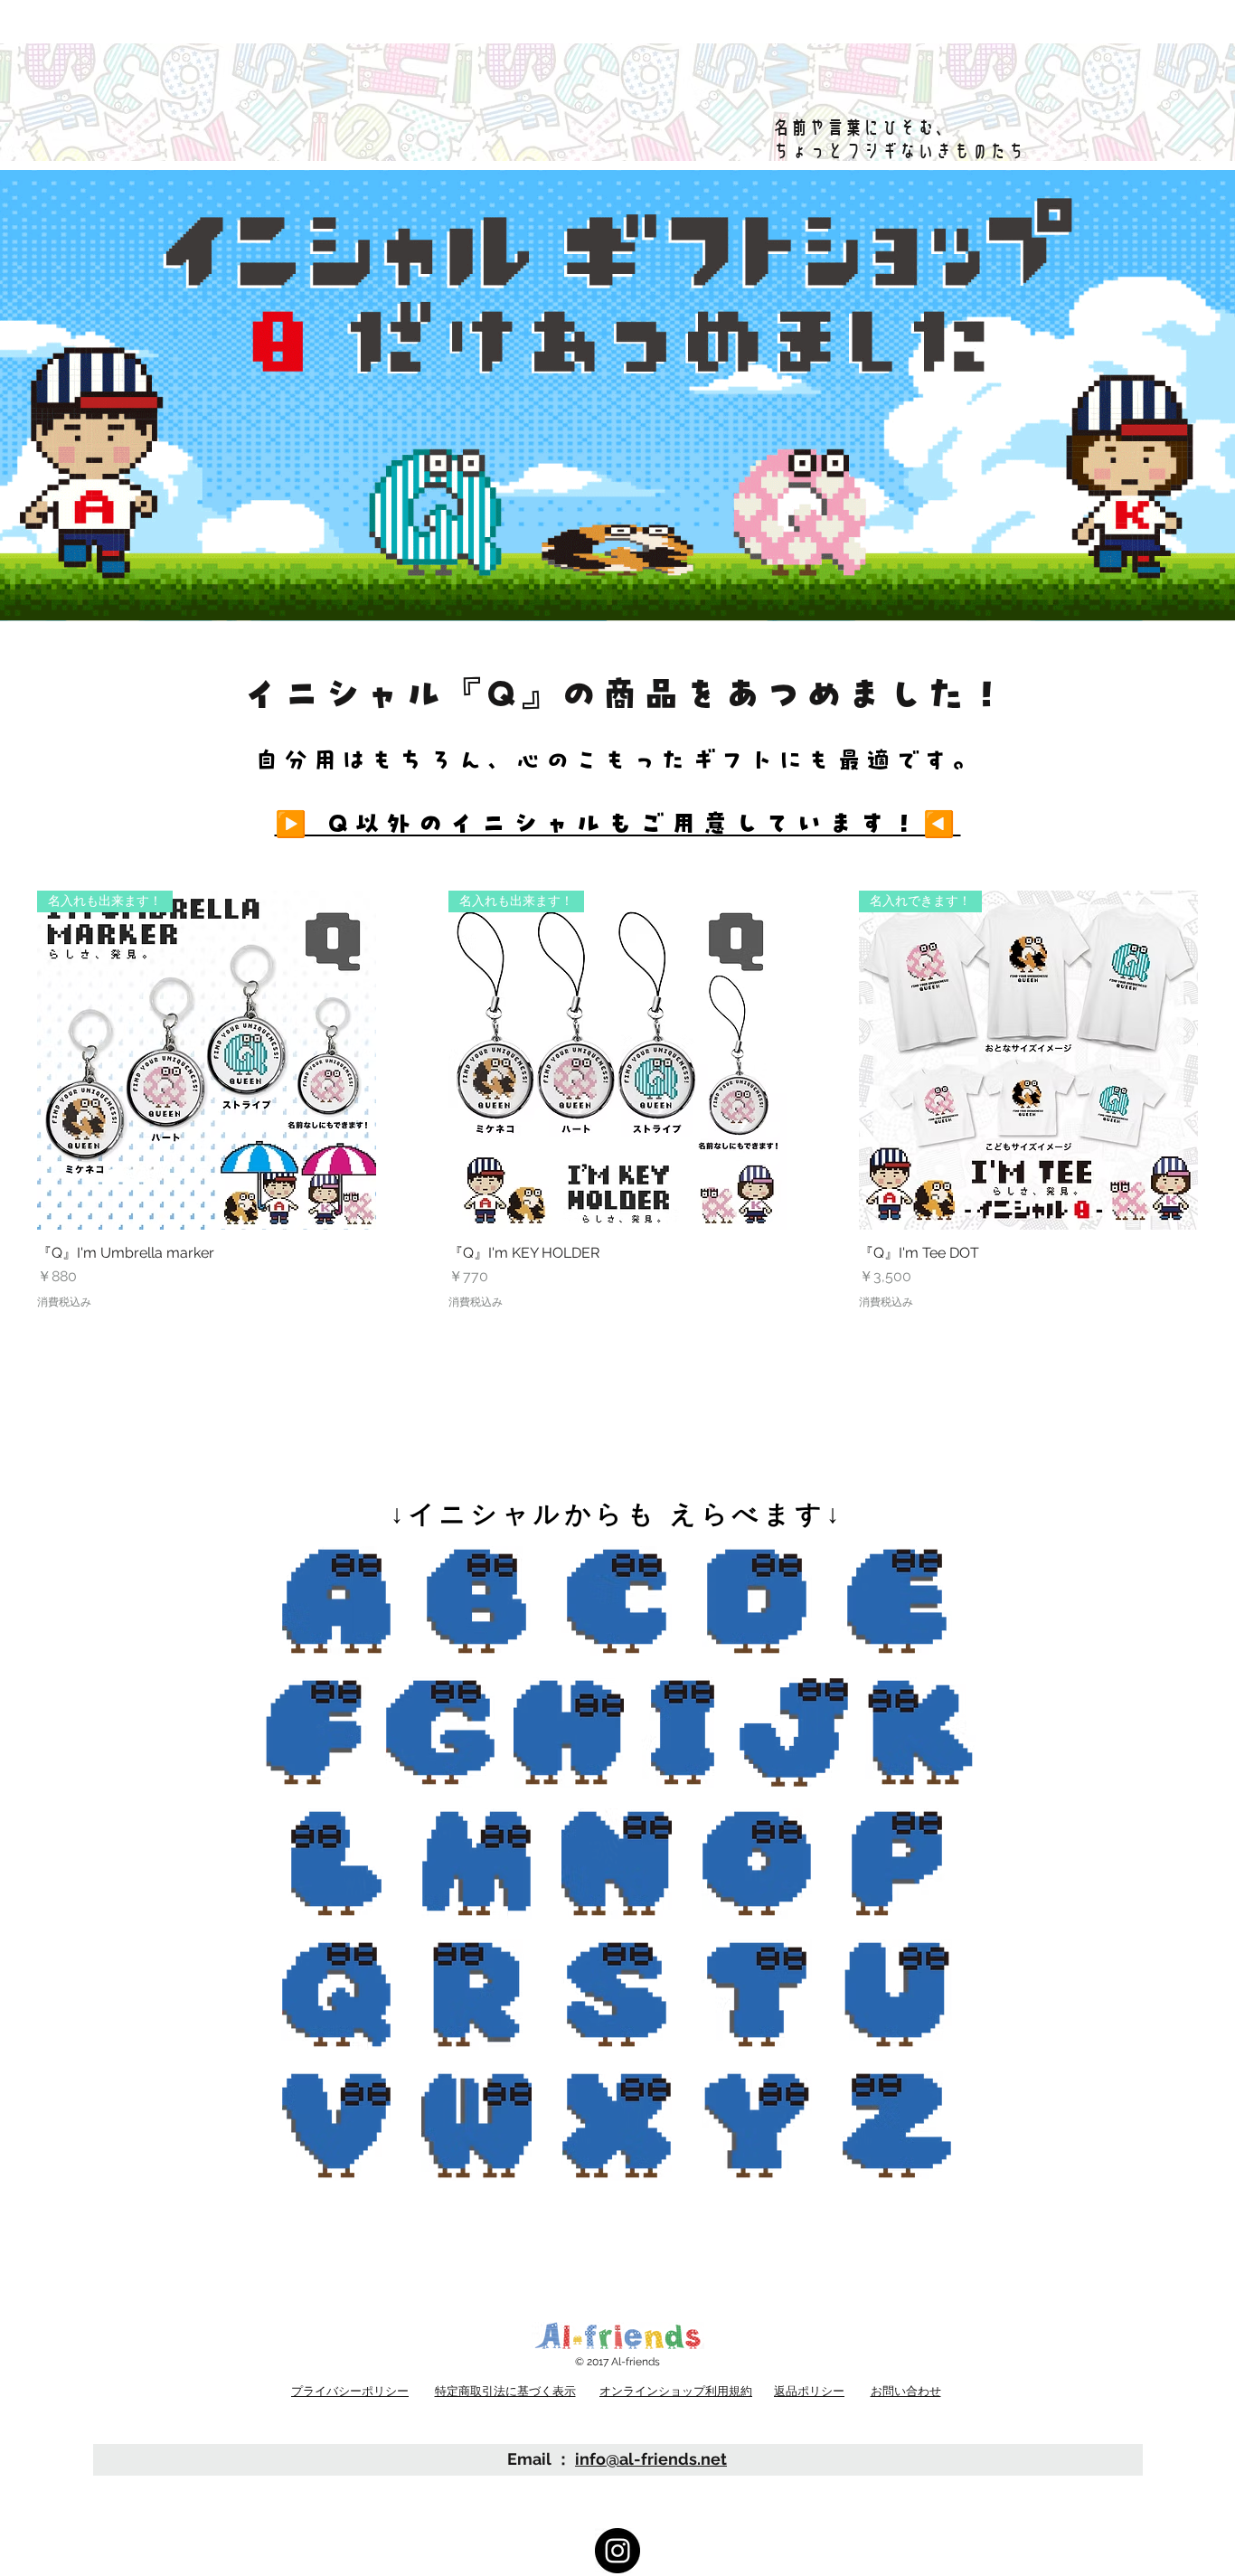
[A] (336, 1601)
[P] (897, 1864)
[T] (757, 1995)
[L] (336, 1864)
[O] (757, 1864)
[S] (617, 1995)
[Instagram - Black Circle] (617, 2551)
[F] (314, 1732)
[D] (757, 1601)
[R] (476, 1995)
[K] (920, 1732)
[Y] (757, 2126)
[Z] (897, 2126)
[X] (617, 2126)
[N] (617, 1864)
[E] (897, 1601)
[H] (569, 1732)
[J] (794, 1732)
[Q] (336, 1995)
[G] (440, 1732)
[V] (336, 2126)
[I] (683, 1732)
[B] (476, 1601)
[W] (476, 2126)
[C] (617, 1601)
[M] (476, 1864)
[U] (897, 1995)
